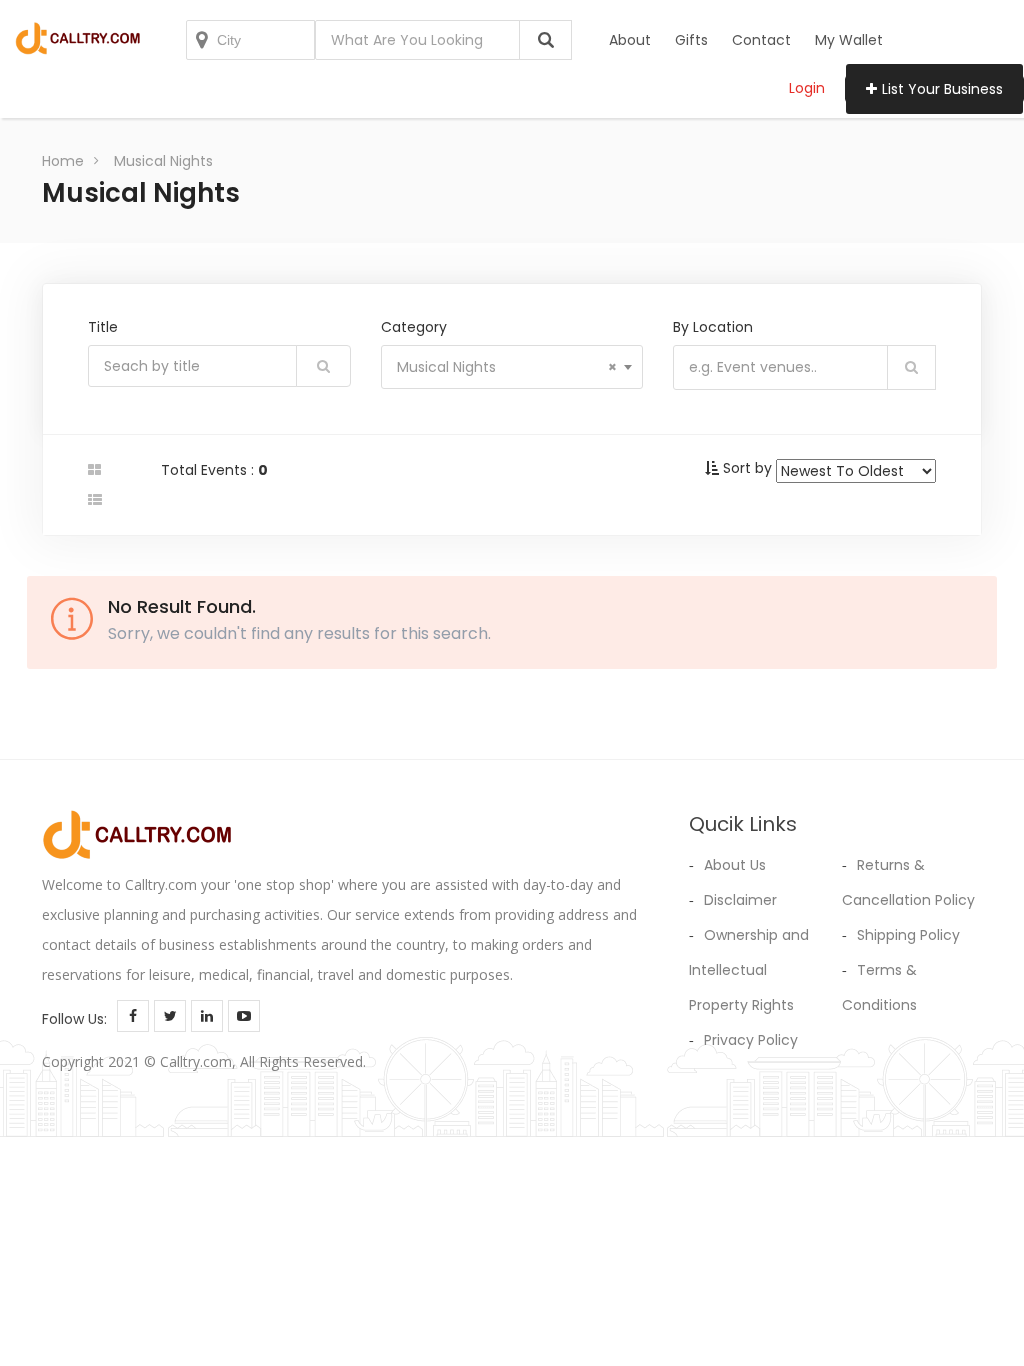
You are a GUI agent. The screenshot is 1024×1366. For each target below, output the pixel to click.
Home (63, 161)
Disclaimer (740, 900)
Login (807, 88)
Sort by (747, 468)
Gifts (691, 40)
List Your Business (942, 89)
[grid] (94, 470)
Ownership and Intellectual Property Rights (749, 970)
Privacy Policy (751, 1040)
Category (414, 327)
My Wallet (849, 40)
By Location (713, 327)
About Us (735, 865)
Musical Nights (163, 161)
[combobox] (512, 367)
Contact (761, 40)
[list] (95, 500)
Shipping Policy (908, 935)
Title (103, 327)
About (630, 40)
